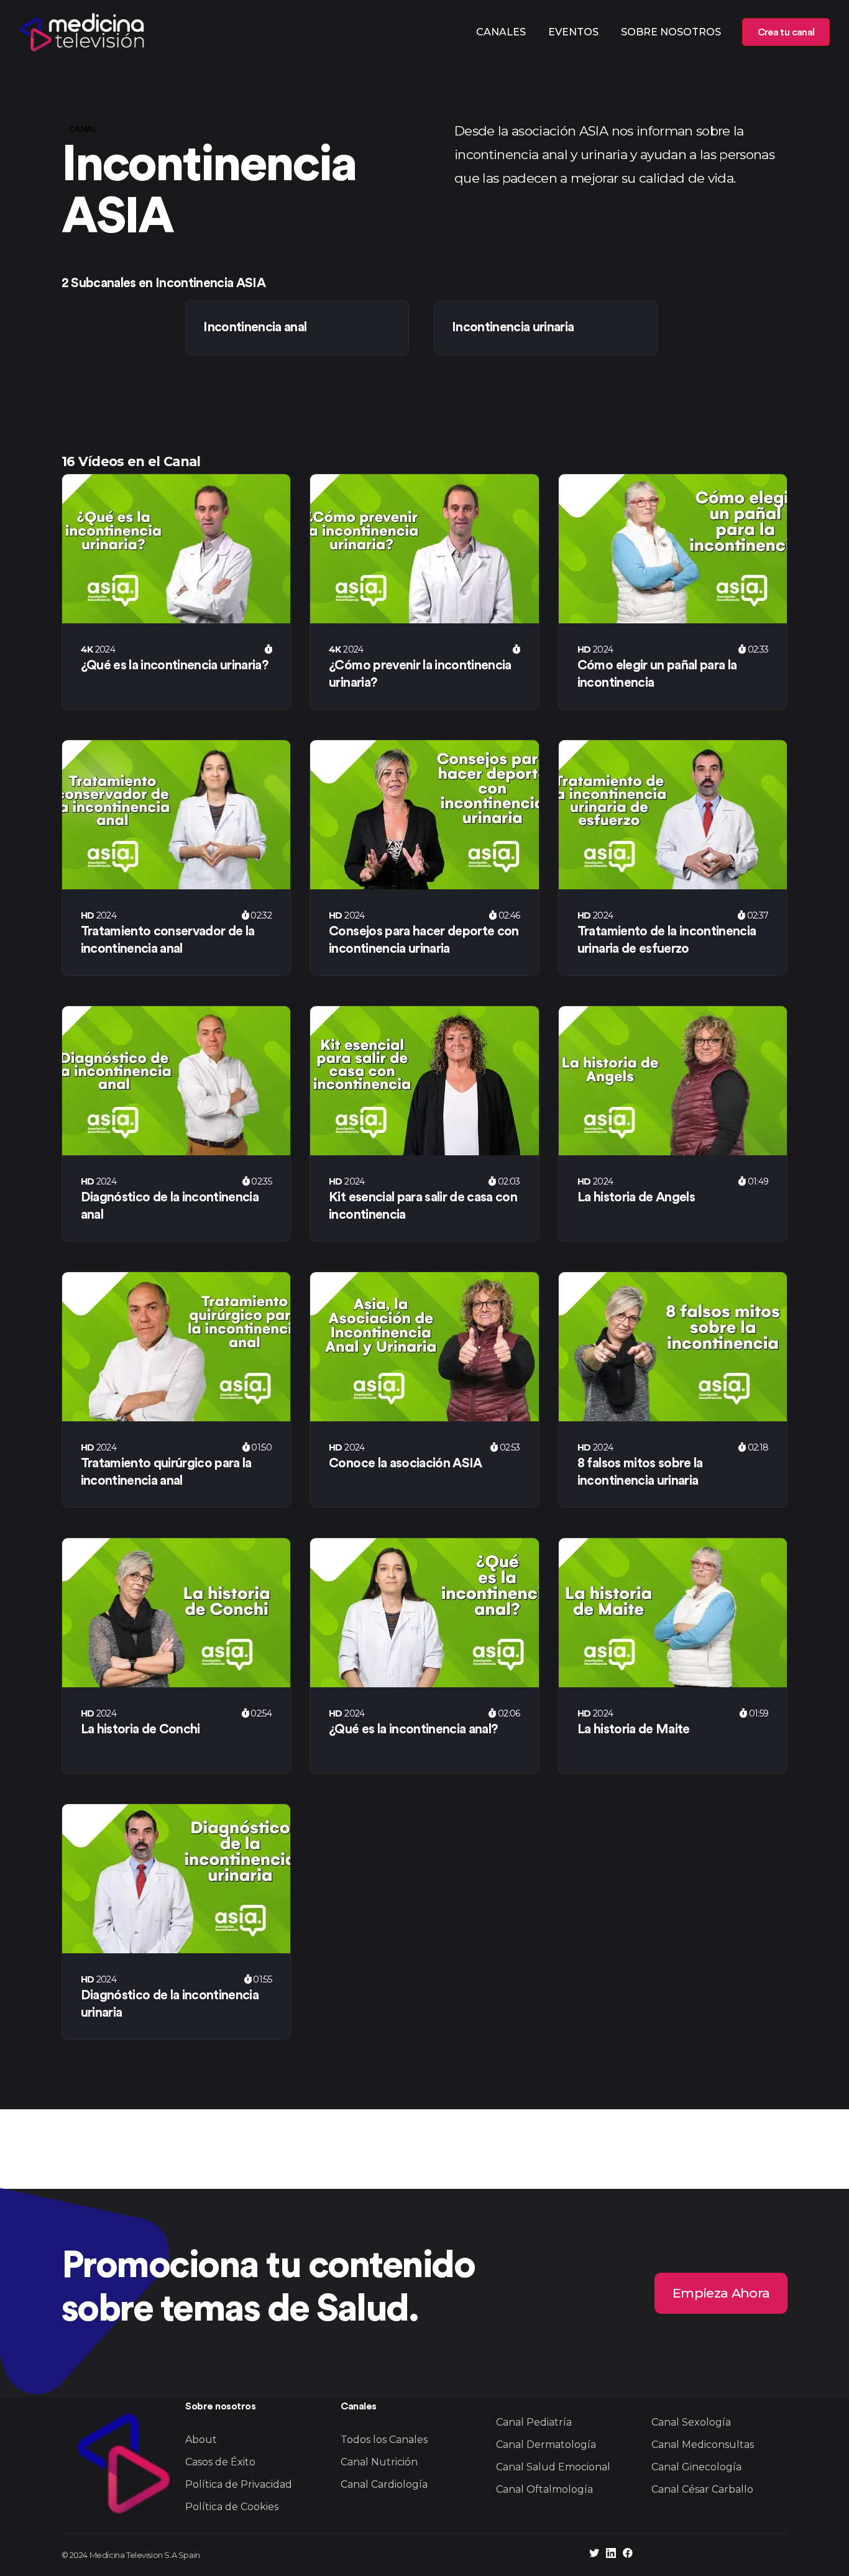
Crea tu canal (786, 32)
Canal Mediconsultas (703, 2445)
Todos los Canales (384, 2440)
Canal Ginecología (696, 2467)
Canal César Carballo (702, 2489)
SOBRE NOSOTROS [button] (671, 32)
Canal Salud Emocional (553, 2467)
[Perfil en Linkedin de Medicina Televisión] (611, 2555)
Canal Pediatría (534, 2422)
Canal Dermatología (546, 2445)
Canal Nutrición (379, 2462)
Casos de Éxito (220, 2462)
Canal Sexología (691, 2422)
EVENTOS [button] (573, 32)
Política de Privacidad (239, 2484)
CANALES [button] (501, 32)
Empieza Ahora (721, 2292)
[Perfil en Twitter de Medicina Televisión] (594, 2555)
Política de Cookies (232, 2507)
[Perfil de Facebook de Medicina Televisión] (628, 2555)
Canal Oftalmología (544, 2489)
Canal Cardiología (384, 2484)
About (201, 2440)
